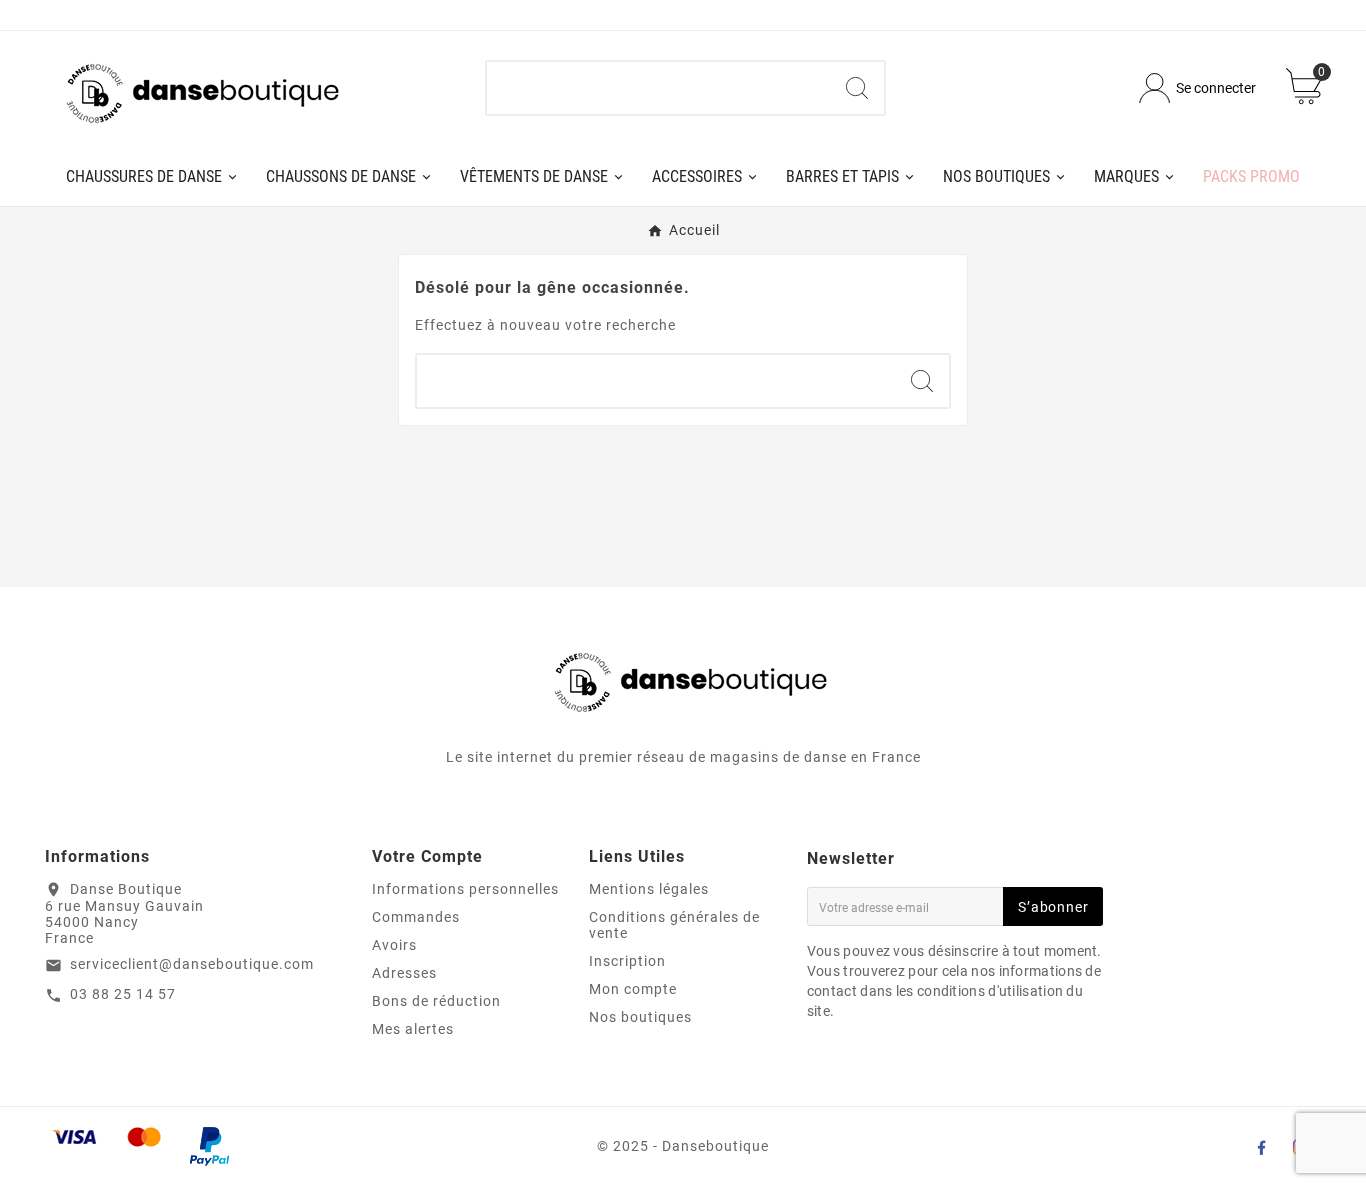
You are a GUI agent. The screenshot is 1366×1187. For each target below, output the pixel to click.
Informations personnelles (465, 889)
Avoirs (394, 945)
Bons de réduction (436, 1001)
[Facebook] (1261, 1147)
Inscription (627, 961)
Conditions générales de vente (674, 925)
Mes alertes (413, 1029)
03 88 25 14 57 (123, 994)
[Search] (857, 88)
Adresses (404, 973)
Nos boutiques (640, 1017)
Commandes (416, 917)
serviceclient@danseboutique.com (192, 964)
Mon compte (633, 989)
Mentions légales (649, 889)
